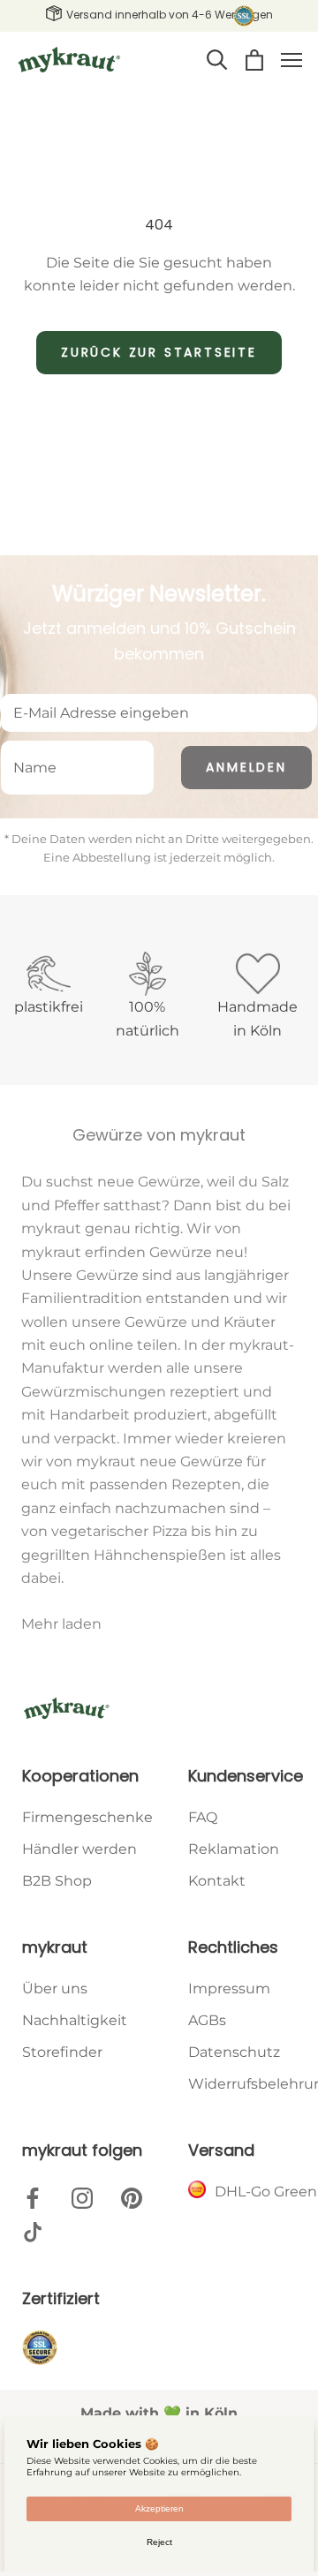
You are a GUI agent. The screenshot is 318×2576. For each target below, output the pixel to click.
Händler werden (79, 1849)
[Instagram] (82, 2197)
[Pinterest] (132, 2197)
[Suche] (217, 60)
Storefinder (62, 2052)
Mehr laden (61, 1624)
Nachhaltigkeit (75, 2020)
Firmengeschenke (87, 1817)
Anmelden (246, 767)
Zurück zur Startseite (159, 352)
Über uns (55, 1988)
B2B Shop (57, 1881)
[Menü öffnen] (291, 60)
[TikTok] (33, 2232)
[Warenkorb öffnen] (254, 60)
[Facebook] (33, 2197)
